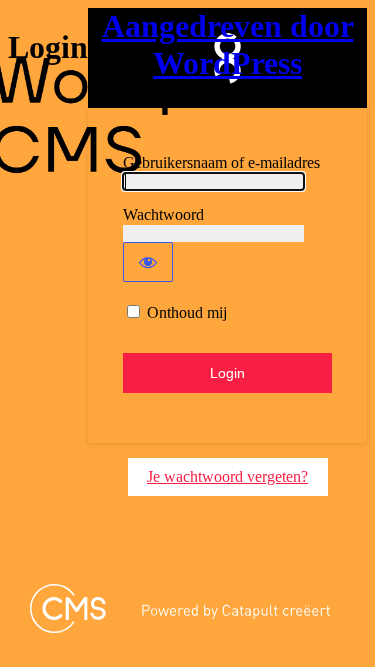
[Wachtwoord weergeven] (148, 262)
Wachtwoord (163, 214)
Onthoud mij (187, 312)
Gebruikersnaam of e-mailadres (221, 162)
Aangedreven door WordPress (228, 44)
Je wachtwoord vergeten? (227, 476)
